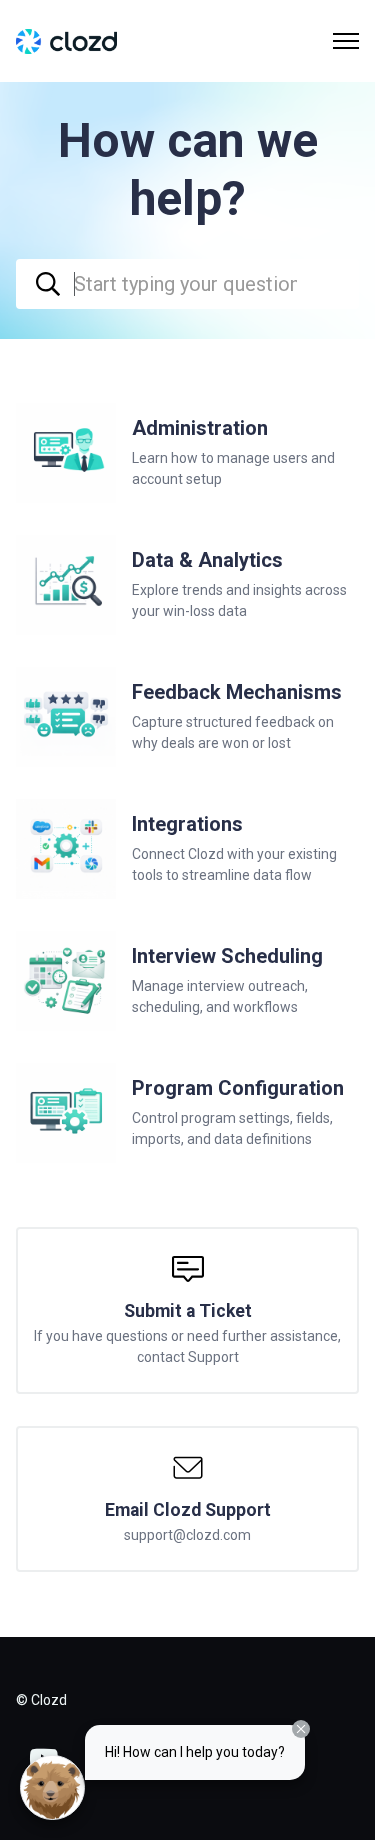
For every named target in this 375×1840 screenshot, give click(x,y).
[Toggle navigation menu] (346, 41)
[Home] (66, 41)
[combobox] (187, 284)
